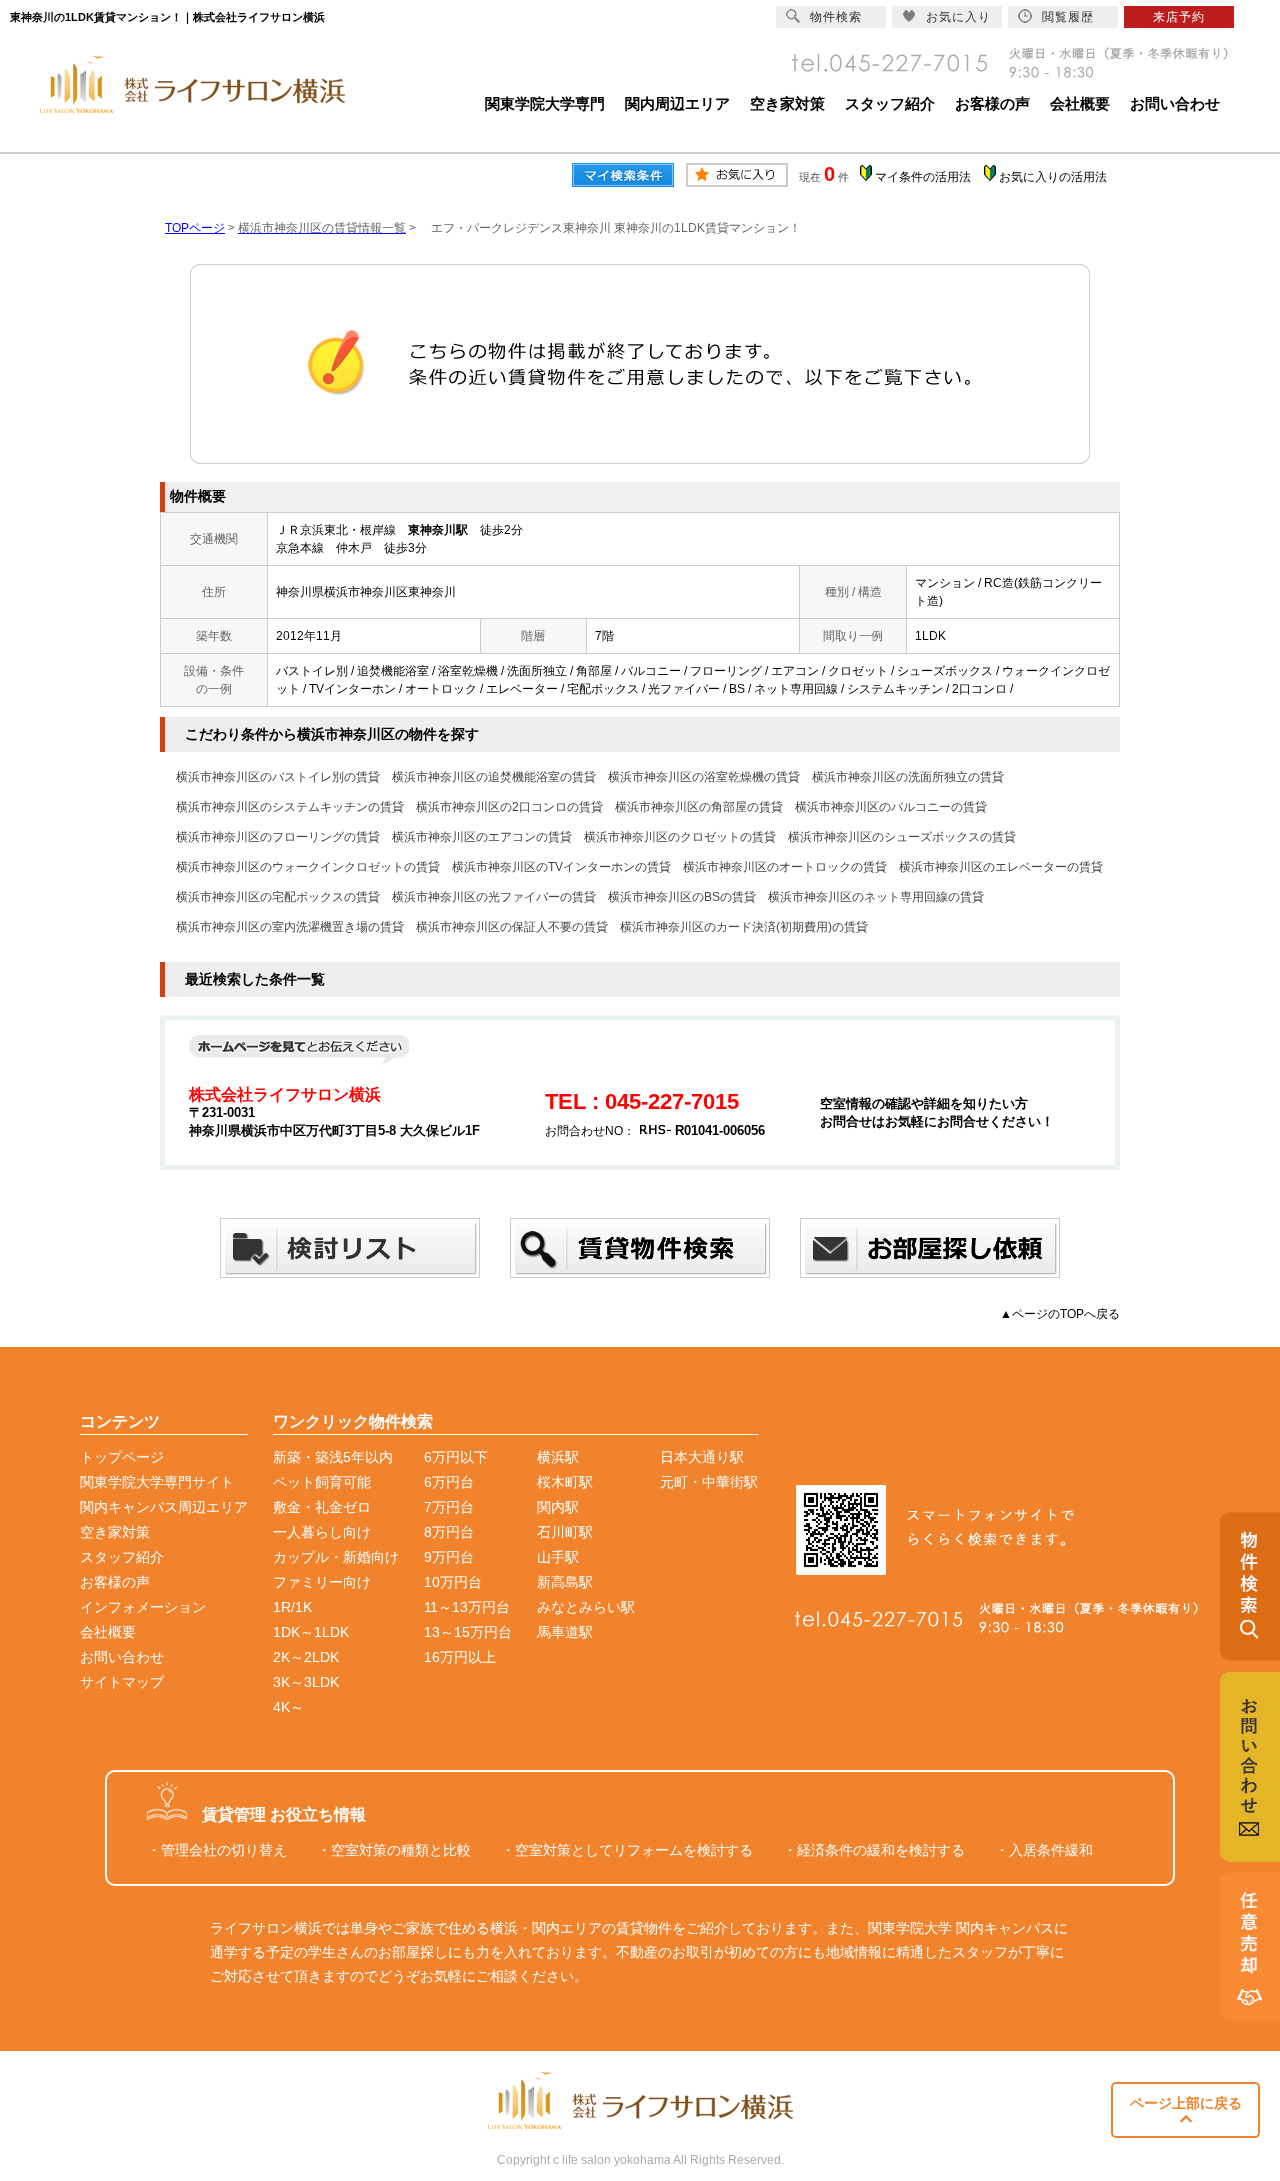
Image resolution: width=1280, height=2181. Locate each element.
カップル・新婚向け (336, 1557)
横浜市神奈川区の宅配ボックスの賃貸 (278, 897)
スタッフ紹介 (890, 103)
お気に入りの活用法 (1053, 177)
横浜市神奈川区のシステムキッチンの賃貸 (290, 807)
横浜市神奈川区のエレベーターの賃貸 (1001, 867)
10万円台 (453, 1582)
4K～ (288, 1707)
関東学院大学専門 (545, 103)
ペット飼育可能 (322, 1482)
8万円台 (449, 1532)
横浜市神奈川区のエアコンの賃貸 (482, 837)
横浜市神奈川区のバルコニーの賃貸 (891, 807)
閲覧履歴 (1068, 17)
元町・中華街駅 (709, 1482)
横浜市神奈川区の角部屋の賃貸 (699, 807)
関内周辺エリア (677, 103)
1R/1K (292, 1607)
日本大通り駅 (702, 1457)
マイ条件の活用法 (923, 177)
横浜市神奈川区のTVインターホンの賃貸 (561, 867)
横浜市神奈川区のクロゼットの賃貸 (680, 837)
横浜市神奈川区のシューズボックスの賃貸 (902, 837)
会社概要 (1080, 103)
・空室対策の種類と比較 (394, 1850)
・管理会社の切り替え (217, 1850)
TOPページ (195, 228)
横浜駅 (558, 1457)
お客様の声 (992, 103)
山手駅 (558, 1557)
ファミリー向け (322, 1582)
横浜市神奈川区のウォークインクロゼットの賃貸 (308, 867)
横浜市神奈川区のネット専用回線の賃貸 (876, 897)
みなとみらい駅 (586, 1607)
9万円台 (449, 1557)
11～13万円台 (467, 1607)
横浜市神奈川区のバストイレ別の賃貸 (278, 777)
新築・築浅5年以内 (333, 1457)
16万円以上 (460, 1657)
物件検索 (836, 17)
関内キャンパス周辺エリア (164, 1507)
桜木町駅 (565, 1482)
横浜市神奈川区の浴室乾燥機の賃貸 (704, 777)
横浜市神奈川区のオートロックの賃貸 (785, 867)
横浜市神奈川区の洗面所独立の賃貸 (908, 777)
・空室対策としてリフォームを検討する (627, 1850)
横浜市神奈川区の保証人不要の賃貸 (512, 927)
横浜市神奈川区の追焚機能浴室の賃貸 (494, 777)
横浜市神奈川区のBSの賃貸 (682, 897)
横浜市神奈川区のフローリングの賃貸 (278, 837)
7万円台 (449, 1507)
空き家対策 (787, 103)
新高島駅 (565, 1582)
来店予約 (1179, 17)
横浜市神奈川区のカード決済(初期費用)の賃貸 (744, 927)
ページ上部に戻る (1186, 2103)
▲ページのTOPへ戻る (1060, 1314)
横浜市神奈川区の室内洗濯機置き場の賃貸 (290, 927)
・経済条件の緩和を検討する (874, 1850)
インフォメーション (143, 1607)
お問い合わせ (1175, 103)
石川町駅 (565, 1532)
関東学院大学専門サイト (157, 1482)
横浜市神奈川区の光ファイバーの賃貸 (494, 897)
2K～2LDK (306, 1657)
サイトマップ (122, 1682)
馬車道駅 (565, 1632)
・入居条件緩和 (1044, 1850)
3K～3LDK (306, 1682)
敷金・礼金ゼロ (322, 1507)
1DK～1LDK (311, 1632)
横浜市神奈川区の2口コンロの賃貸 (509, 807)
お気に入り (958, 17)
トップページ (122, 1457)
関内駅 (558, 1507)
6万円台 (449, 1482)
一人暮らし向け (322, 1532)
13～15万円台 (468, 1632)
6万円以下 (456, 1457)
